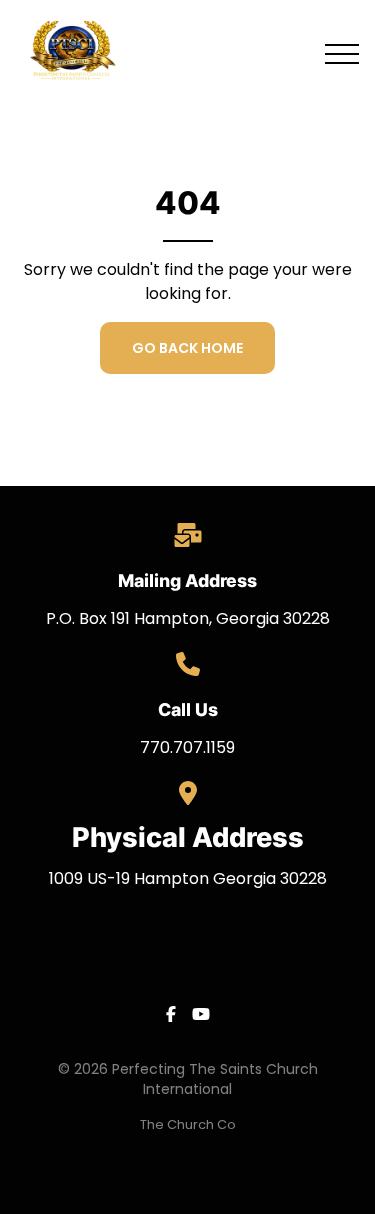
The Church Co (188, 1124)
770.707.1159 (187, 747)
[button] (342, 54)
